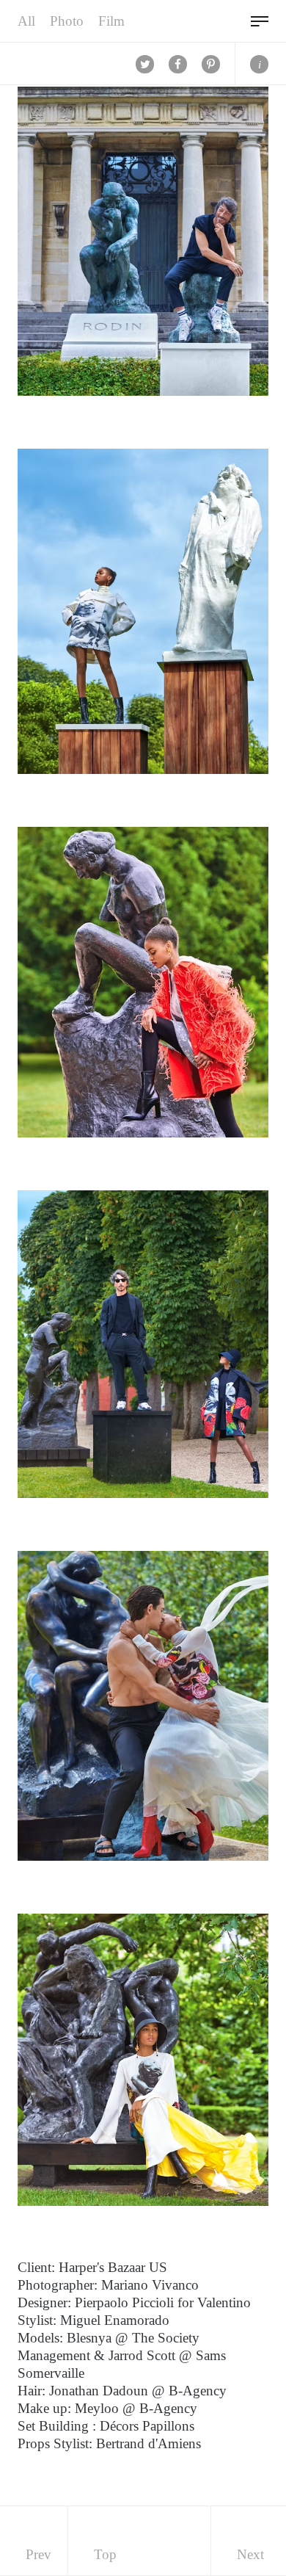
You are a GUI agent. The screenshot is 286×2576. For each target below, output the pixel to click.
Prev (38, 2554)
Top (105, 2554)
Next (250, 2554)
